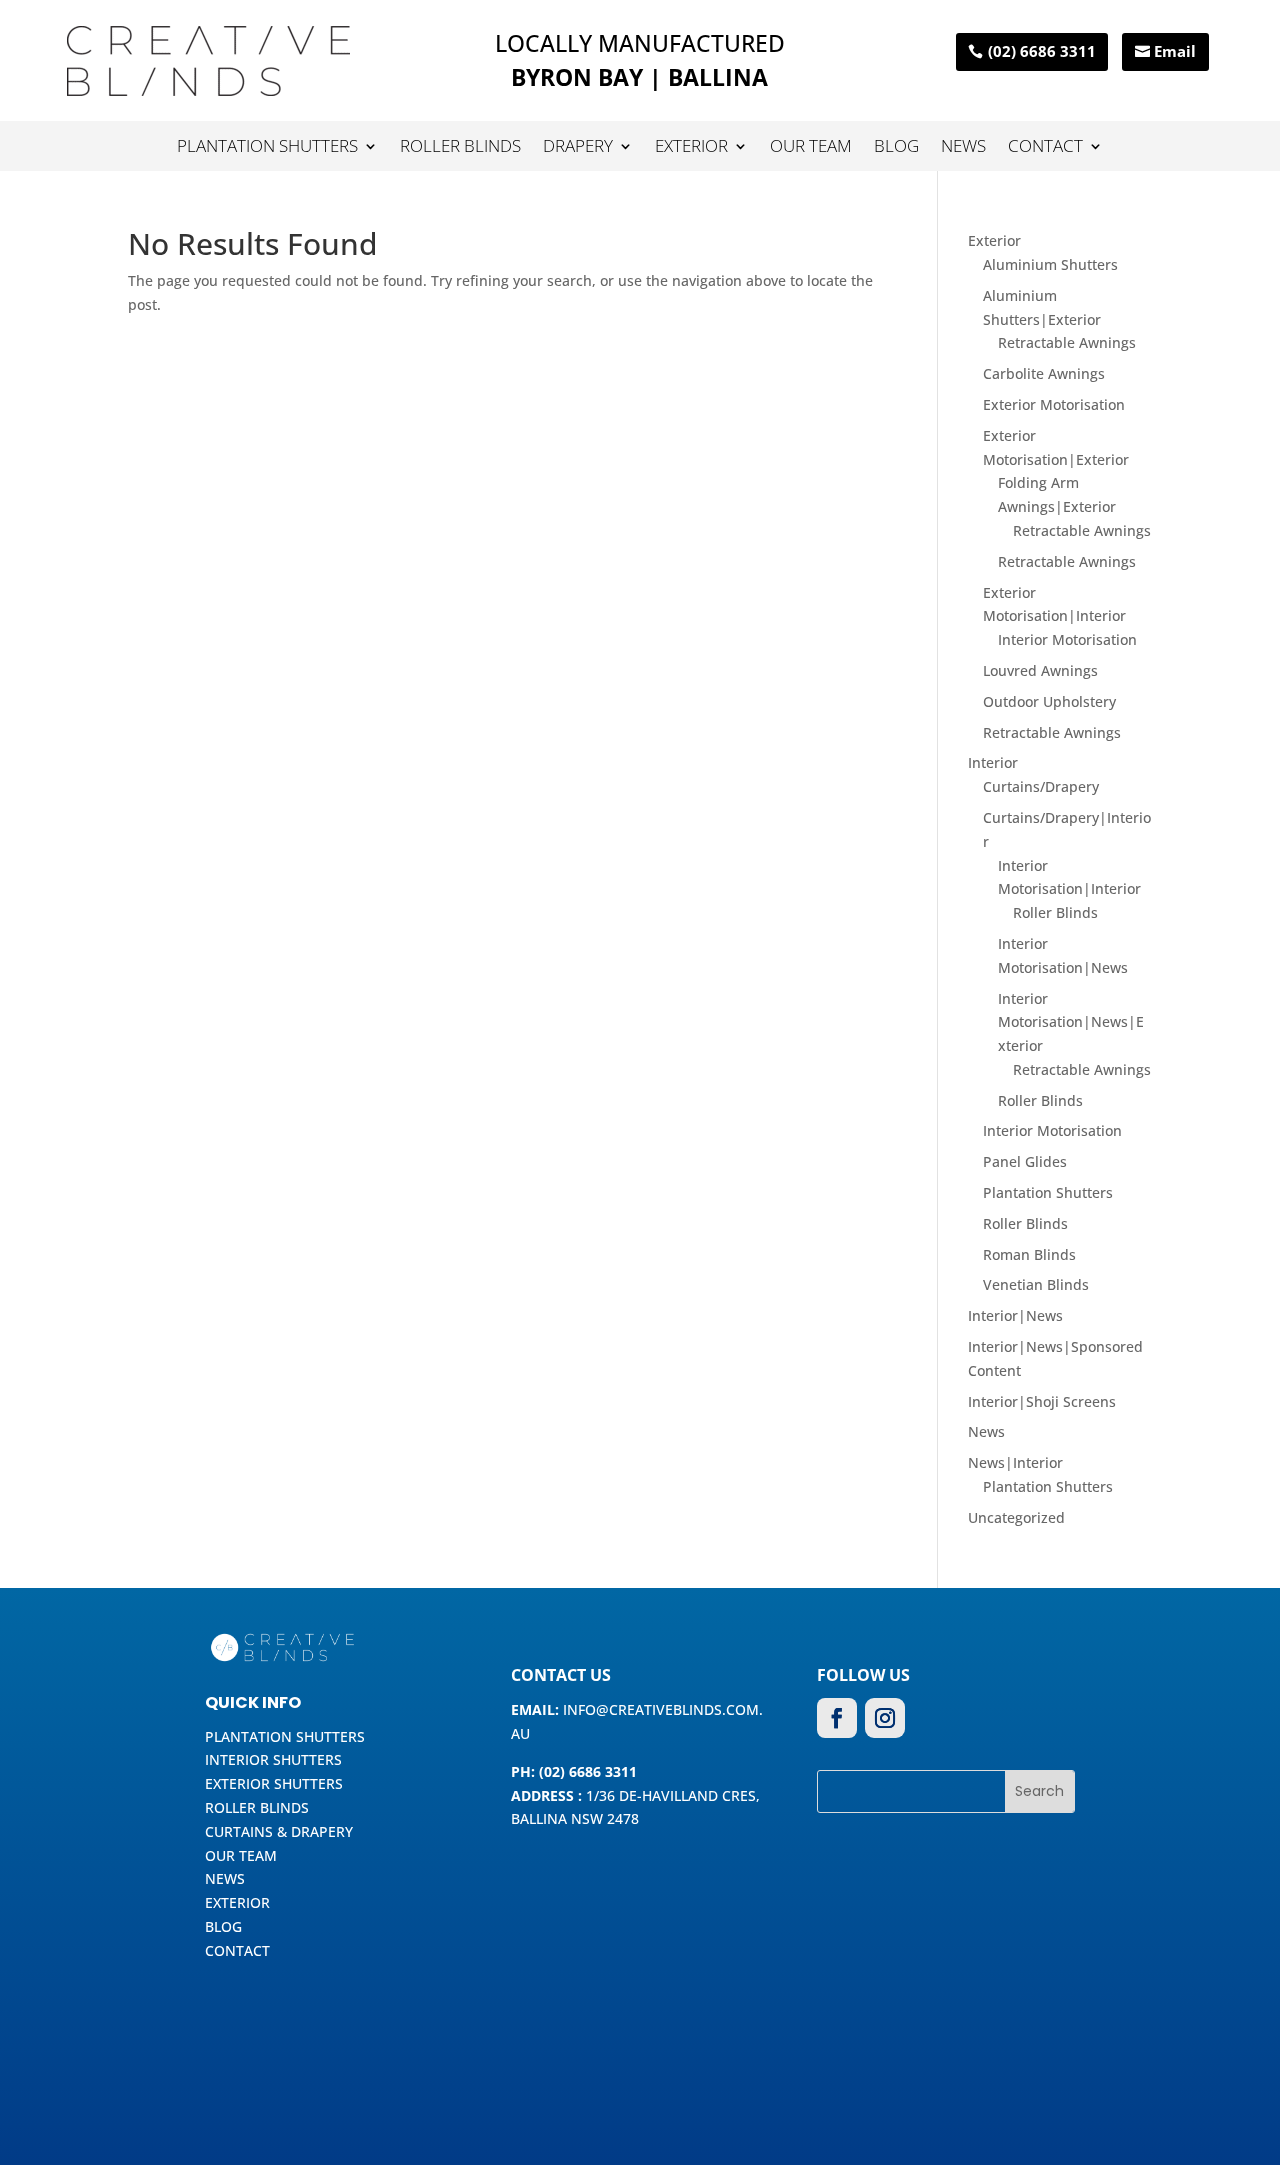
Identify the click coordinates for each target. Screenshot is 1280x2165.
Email (1175, 51)
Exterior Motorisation (1054, 404)
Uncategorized (1016, 1517)
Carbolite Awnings (1044, 373)
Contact (1045, 148)
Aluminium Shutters (1050, 264)
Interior (993, 762)
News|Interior (1015, 1462)
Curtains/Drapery (1041, 786)
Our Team (811, 148)
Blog (896, 148)
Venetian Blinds (1036, 1284)
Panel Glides (1025, 1161)
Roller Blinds (460, 148)
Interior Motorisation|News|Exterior (1071, 1022)
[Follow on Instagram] (885, 1718)
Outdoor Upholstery (1049, 701)
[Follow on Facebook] (837, 1718)
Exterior (691, 148)
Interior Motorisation (1067, 639)
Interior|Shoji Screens (1042, 1401)
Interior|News (1015, 1315)
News (963, 148)
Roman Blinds (1029, 1254)
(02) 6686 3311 (1042, 51)
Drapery (578, 148)
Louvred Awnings (1040, 670)
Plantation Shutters (267, 148)
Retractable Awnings (1067, 342)
